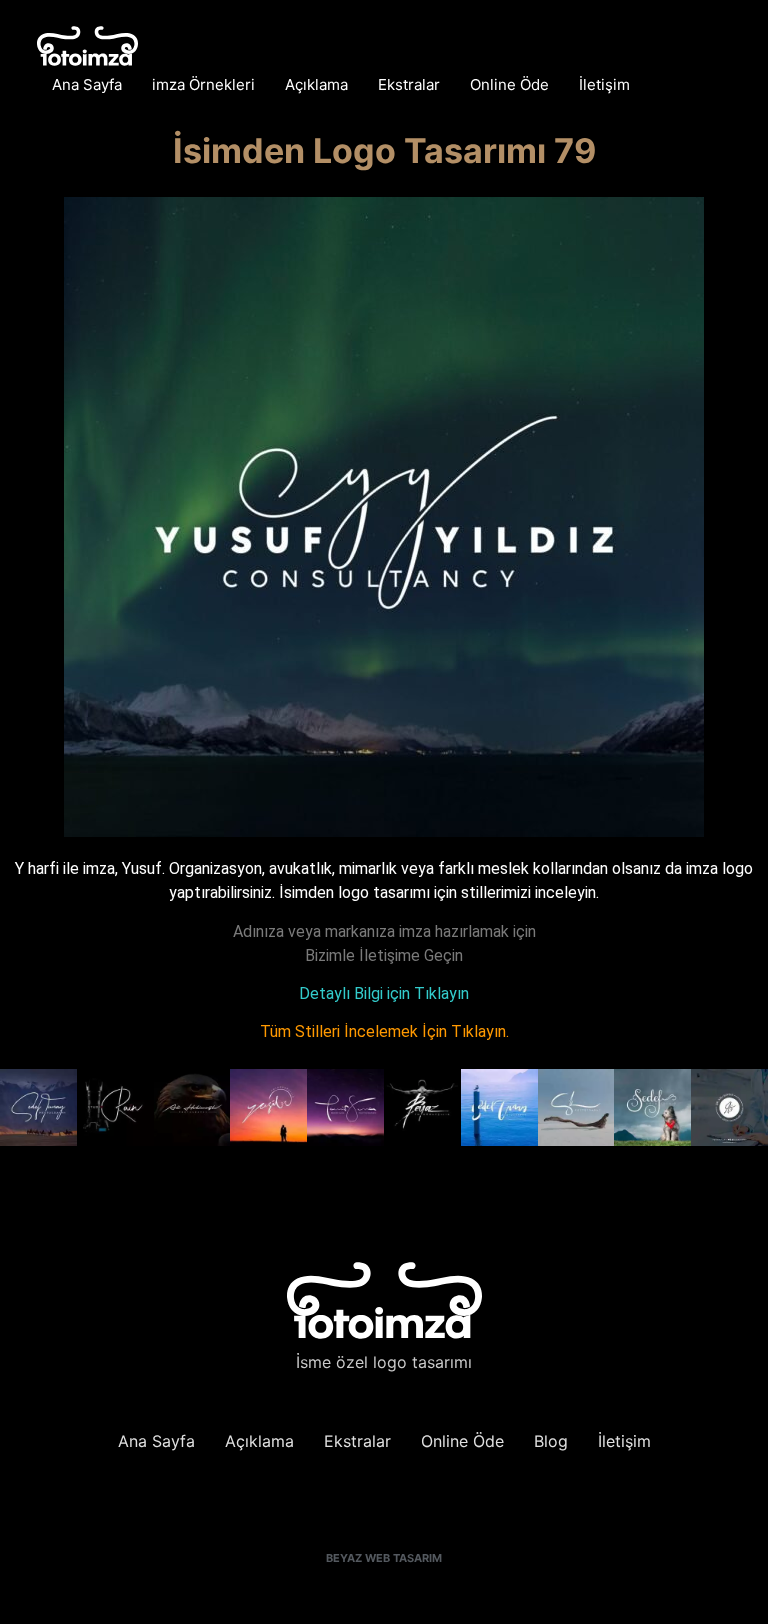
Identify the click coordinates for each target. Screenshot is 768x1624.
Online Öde (509, 84)
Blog (551, 1441)
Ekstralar (409, 84)
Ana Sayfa (87, 84)
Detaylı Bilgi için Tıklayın (384, 993)
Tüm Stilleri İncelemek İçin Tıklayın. (384, 1031)
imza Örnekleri (203, 84)
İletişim (604, 84)
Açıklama (316, 84)
